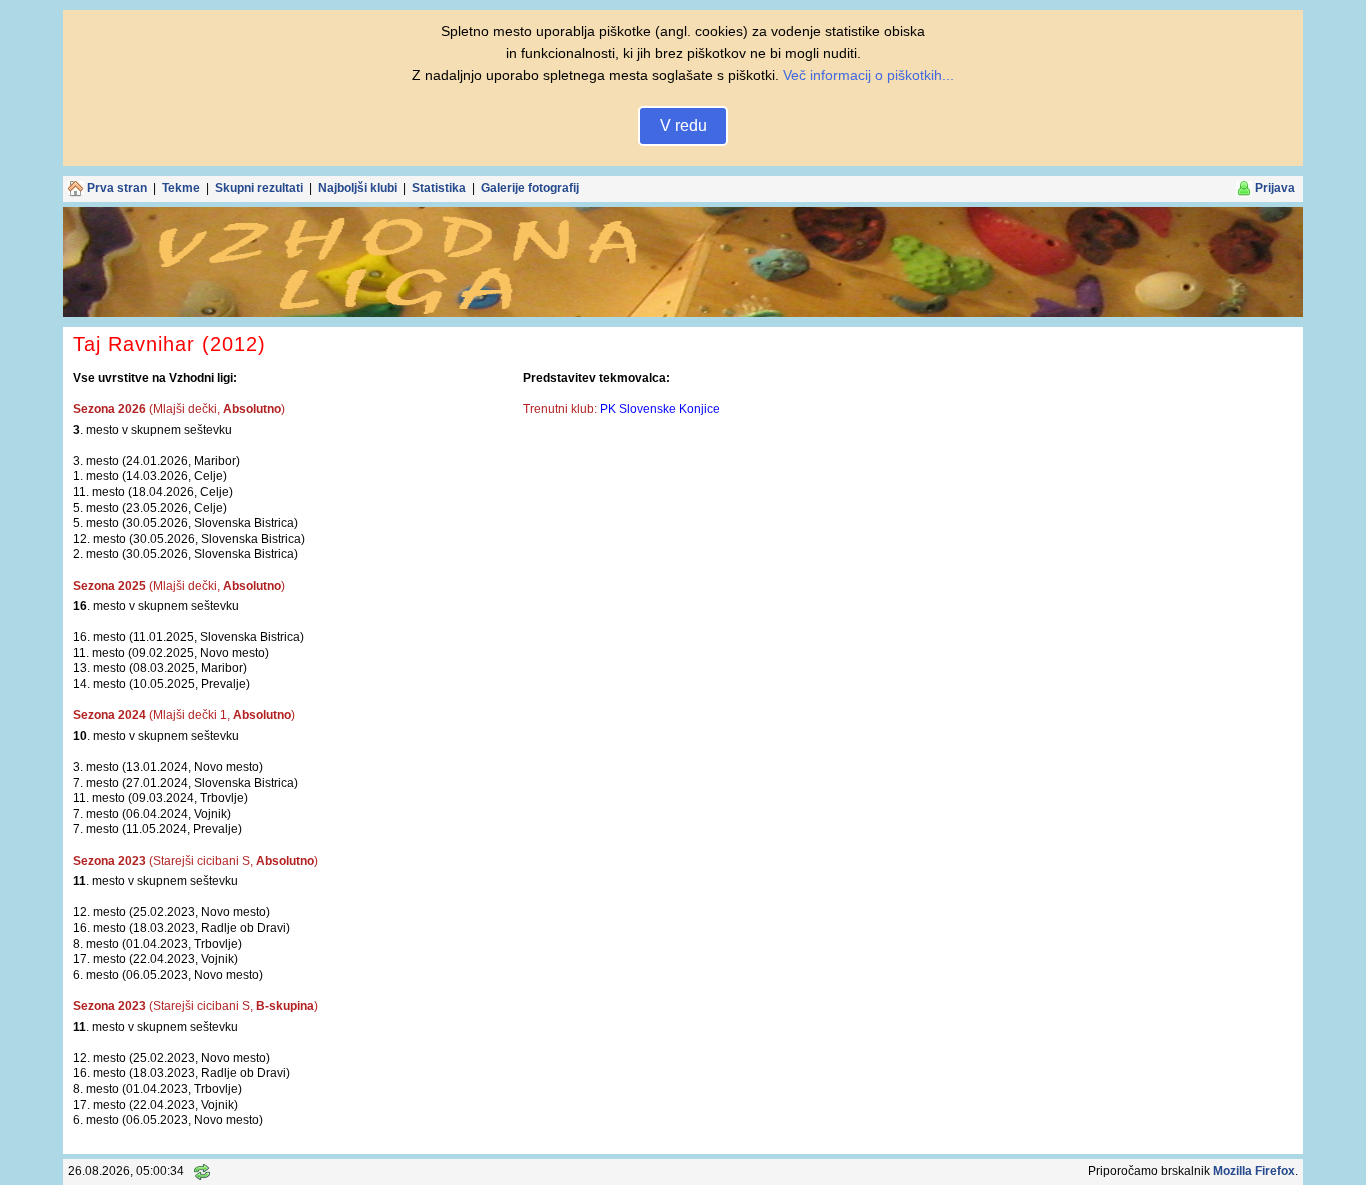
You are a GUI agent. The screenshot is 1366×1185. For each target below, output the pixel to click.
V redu (683, 125)
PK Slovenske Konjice (660, 409)
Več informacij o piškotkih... (868, 75)
